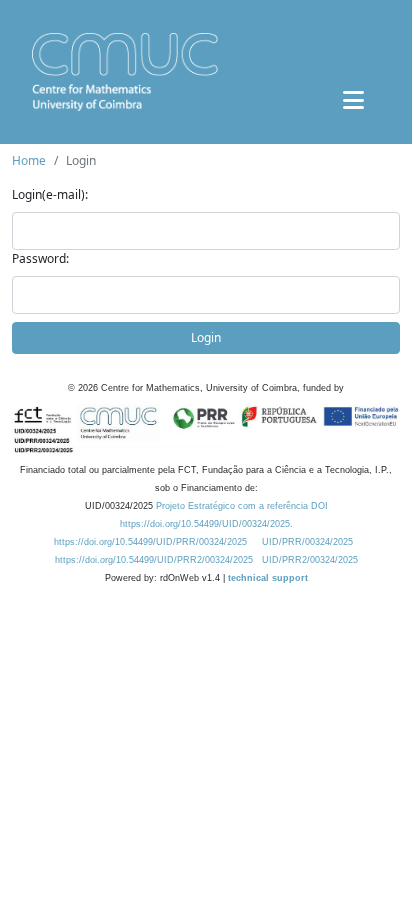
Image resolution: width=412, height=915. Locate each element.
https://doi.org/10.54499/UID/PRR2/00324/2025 (154, 560)
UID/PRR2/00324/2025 (310, 560)
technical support (268, 578)
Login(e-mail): (50, 194)
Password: (40, 258)
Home (29, 160)
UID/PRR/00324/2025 (307, 542)
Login (206, 337)
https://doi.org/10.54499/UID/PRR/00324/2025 (150, 542)
